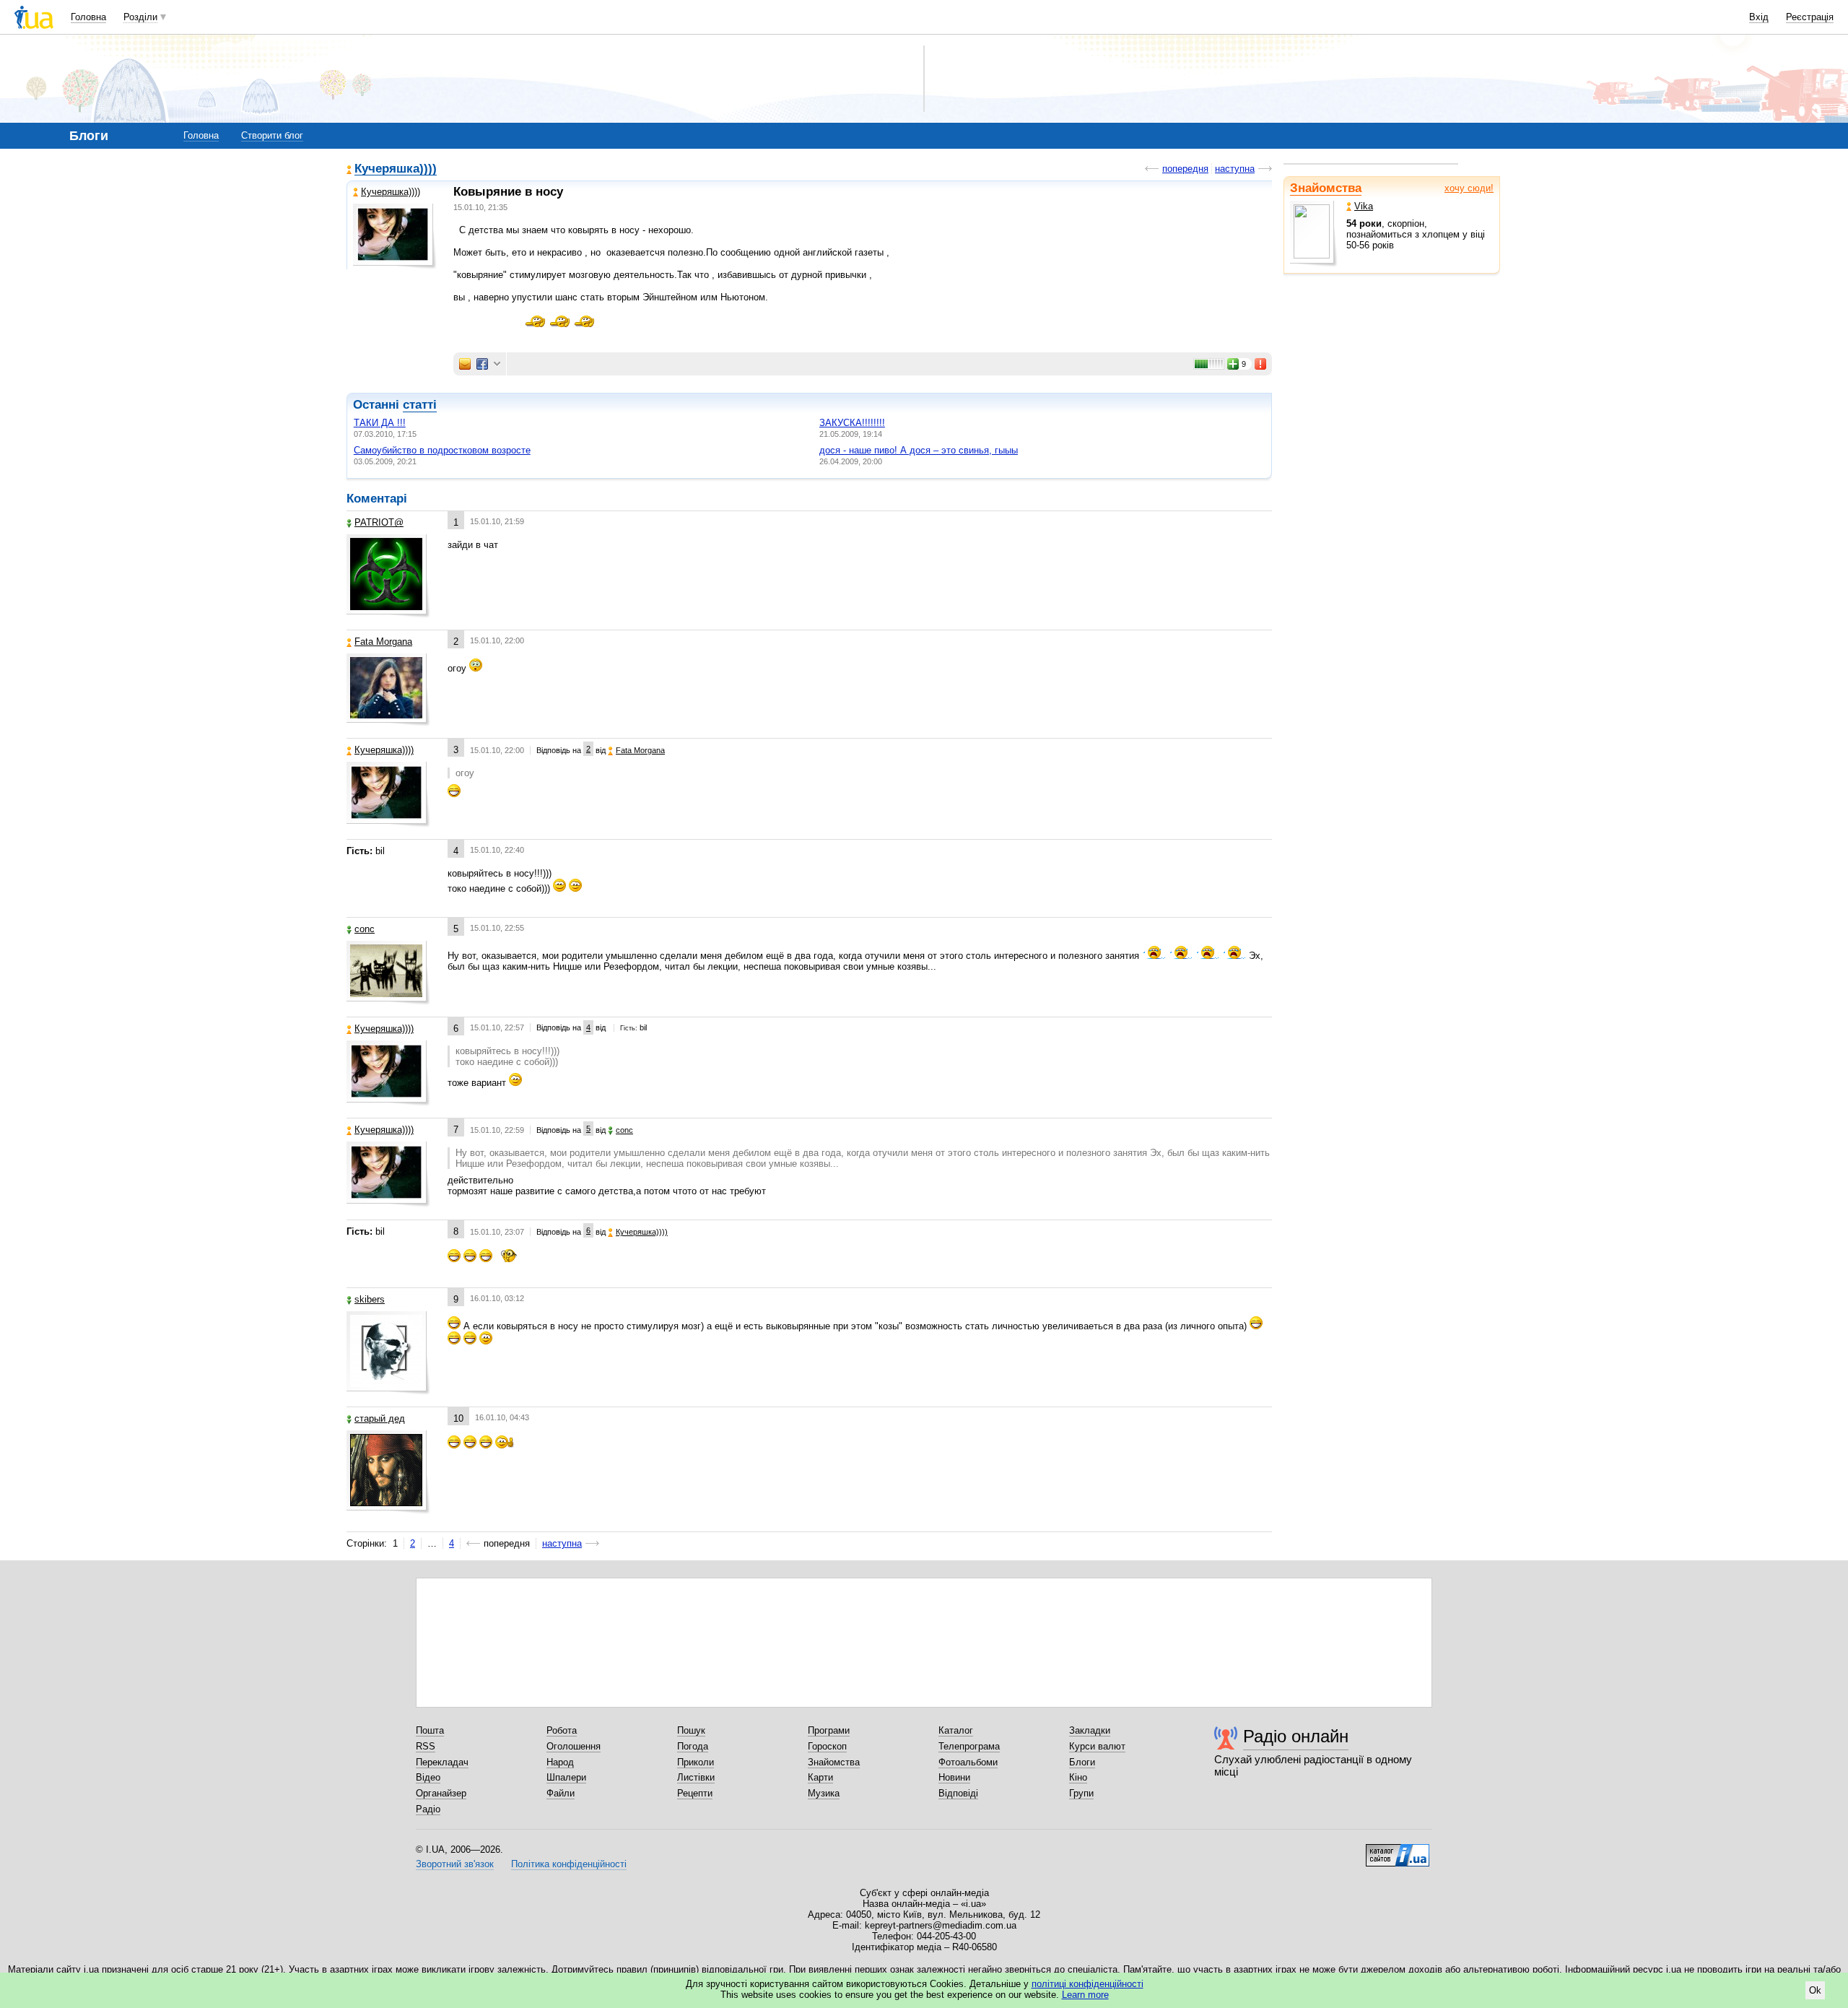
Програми (829, 1730)
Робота (562, 1730)
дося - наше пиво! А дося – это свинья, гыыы (919, 450)
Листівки (696, 1777)
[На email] (465, 364)
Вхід (1759, 17)
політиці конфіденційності (1088, 1984)
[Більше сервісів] (497, 364)
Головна (88, 17)
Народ (560, 1762)
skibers (370, 1299)
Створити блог (272, 135)
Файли (561, 1793)
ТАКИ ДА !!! (380, 423)
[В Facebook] (482, 364)
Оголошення (574, 1746)
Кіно (1078, 1777)
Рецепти (695, 1793)
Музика (824, 1793)
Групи (1081, 1793)
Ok (1815, 1990)
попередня (1185, 169)
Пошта (430, 1730)
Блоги (1082, 1762)
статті (420, 405)
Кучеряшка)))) (396, 169)
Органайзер (441, 1793)
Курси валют (1097, 1746)
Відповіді (958, 1793)
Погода (693, 1746)
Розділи (140, 17)
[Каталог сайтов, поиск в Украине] (1398, 1850)
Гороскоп (827, 1746)
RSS (426, 1746)
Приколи (696, 1762)
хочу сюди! (1469, 188)
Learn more (1085, 1995)
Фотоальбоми (968, 1762)
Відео (428, 1777)
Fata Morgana (383, 642)
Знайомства (1326, 188)
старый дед (380, 1418)
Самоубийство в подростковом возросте (442, 450)
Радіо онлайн (1296, 1736)
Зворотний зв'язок (455, 1864)
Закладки (1090, 1730)
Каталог (956, 1730)
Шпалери (566, 1777)
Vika (1364, 206)
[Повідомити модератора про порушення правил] (1261, 364)
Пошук (691, 1730)
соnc (365, 929)
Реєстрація (1810, 17)
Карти (820, 1777)
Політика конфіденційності (569, 1864)
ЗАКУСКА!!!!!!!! (852, 423)
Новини (954, 1777)
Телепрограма (969, 1746)
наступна (1235, 169)
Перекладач (442, 1762)
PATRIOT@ (379, 522)
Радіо (428, 1809)
